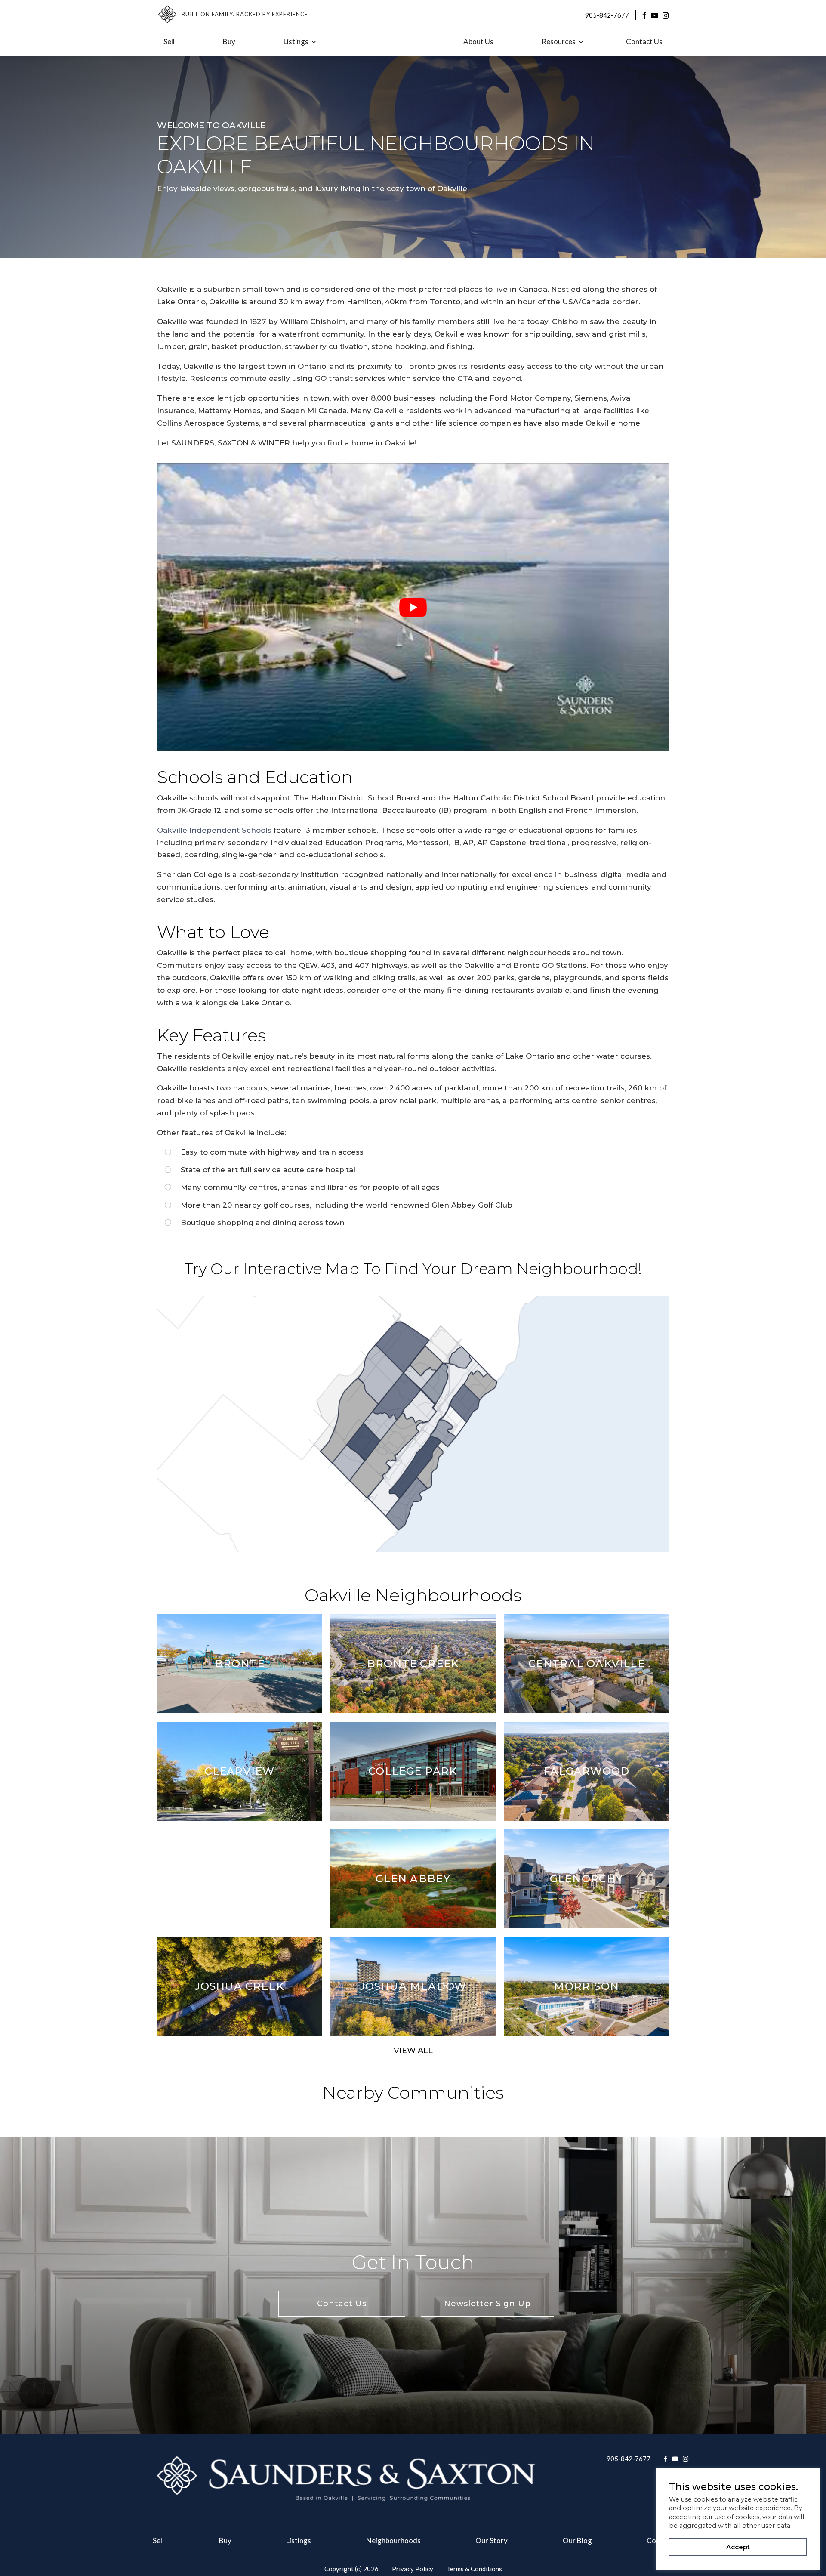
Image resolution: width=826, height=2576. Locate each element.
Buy (229, 42)
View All (413, 2051)
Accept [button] (738, 2547)
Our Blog (577, 2540)
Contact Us (644, 42)
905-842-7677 (607, 15)
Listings (296, 42)
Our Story (492, 2540)
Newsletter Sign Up (487, 2304)
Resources (559, 42)
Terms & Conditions (474, 2569)
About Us (478, 42)
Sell (169, 42)
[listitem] (349, 1421)
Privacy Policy (413, 2569)
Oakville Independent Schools (214, 830)
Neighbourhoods (386, 42)
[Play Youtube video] (413, 607)
